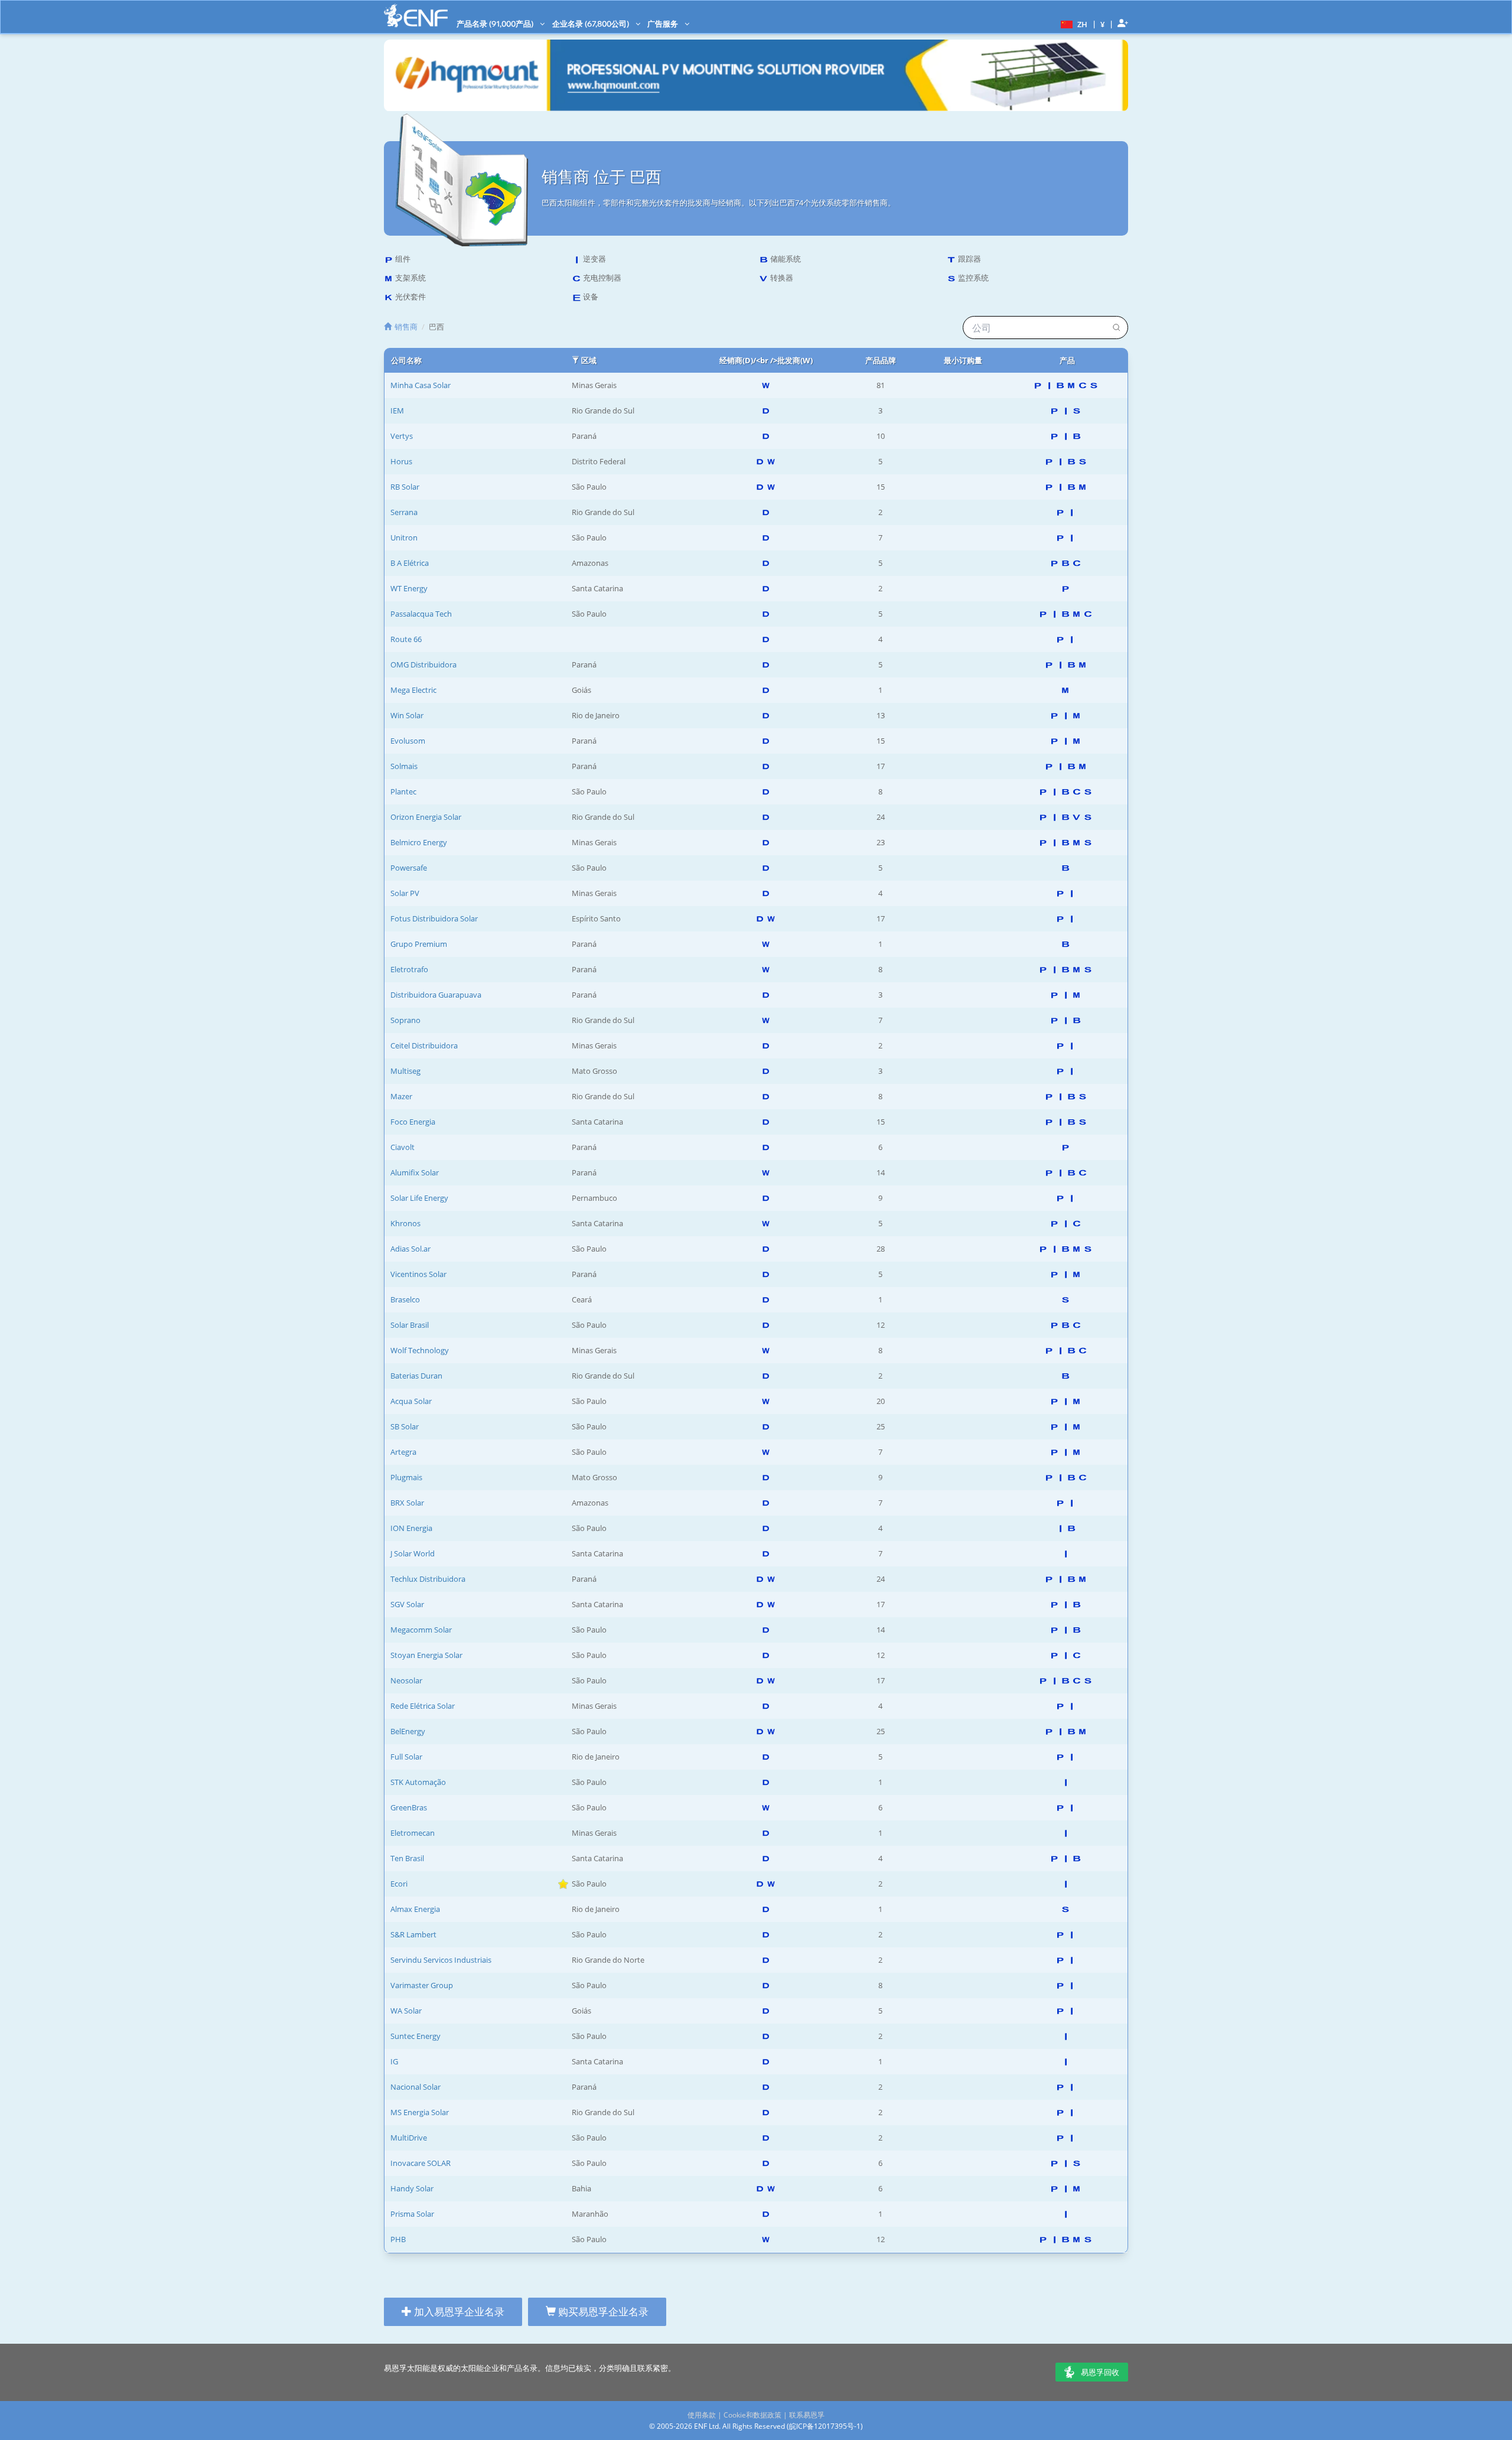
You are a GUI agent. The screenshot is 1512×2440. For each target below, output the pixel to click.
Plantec (403, 791)
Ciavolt (403, 1147)
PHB (398, 2239)
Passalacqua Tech (421, 614)
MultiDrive (409, 2138)
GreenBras (409, 1807)
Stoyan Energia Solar (426, 1655)
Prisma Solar (412, 2214)
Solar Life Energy (419, 1198)
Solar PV (405, 893)
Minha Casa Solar (421, 385)
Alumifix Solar (415, 1172)
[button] (1073, 24)
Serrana (404, 512)
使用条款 (702, 2415)
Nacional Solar (416, 2087)
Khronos (405, 1223)
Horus (401, 461)
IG (394, 2061)
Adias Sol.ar (410, 1249)
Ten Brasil (407, 1858)
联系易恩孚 (807, 2415)
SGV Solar (407, 1604)
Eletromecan (413, 1833)
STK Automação (418, 1782)
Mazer (401, 1096)
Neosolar (406, 1680)
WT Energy (409, 588)
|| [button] (1103, 24)
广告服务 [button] (664, 24)
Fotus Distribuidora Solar (434, 918)
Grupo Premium (419, 944)
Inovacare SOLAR (421, 2163)
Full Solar (406, 1757)
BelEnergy (408, 1731)
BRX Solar (407, 1503)
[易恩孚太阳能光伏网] (416, 16)
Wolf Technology (420, 1350)
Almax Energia (415, 1909)
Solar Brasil (410, 1325)
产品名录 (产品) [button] (496, 24)
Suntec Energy (416, 2036)
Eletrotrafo (409, 969)
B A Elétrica (410, 563)
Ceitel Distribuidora (424, 1045)
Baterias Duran (416, 1376)
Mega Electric (413, 690)
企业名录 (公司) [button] (592, 24)
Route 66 (406, 639)
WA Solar (406, 2011)
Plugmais (406, 1477)
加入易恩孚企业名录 (458, 2312)
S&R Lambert (413, 1934)
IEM (397, 411)
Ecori (399, 1884)
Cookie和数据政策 (752, 2415)
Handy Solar (412, 2188)
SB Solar (405, 1426)
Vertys (402, 436)
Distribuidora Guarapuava (436, 995)
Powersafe (409, 868)
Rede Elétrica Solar (423, 1706)
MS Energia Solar (420, 2112)
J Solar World (413, 1553)
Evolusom (408, 741)
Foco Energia (413, 1122)
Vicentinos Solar (418, 1274)
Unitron (404, 537)
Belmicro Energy (419, 842)
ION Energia (411, 1528)
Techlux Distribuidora (428, 1579)
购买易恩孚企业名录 (602, 2312)
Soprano (405, 1020)
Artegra (403, 1452)
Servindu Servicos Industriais (441, 1960)
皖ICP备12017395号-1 (825, 2426)
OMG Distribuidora (423, 664)
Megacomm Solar (421, 1630)
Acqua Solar (411, 1401)
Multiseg (405, 1071)
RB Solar (405, 487)
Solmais (404, 766)
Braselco (405, 1299)
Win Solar (407, 715)
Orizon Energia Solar (426, 817)
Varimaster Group (422, 1985)
